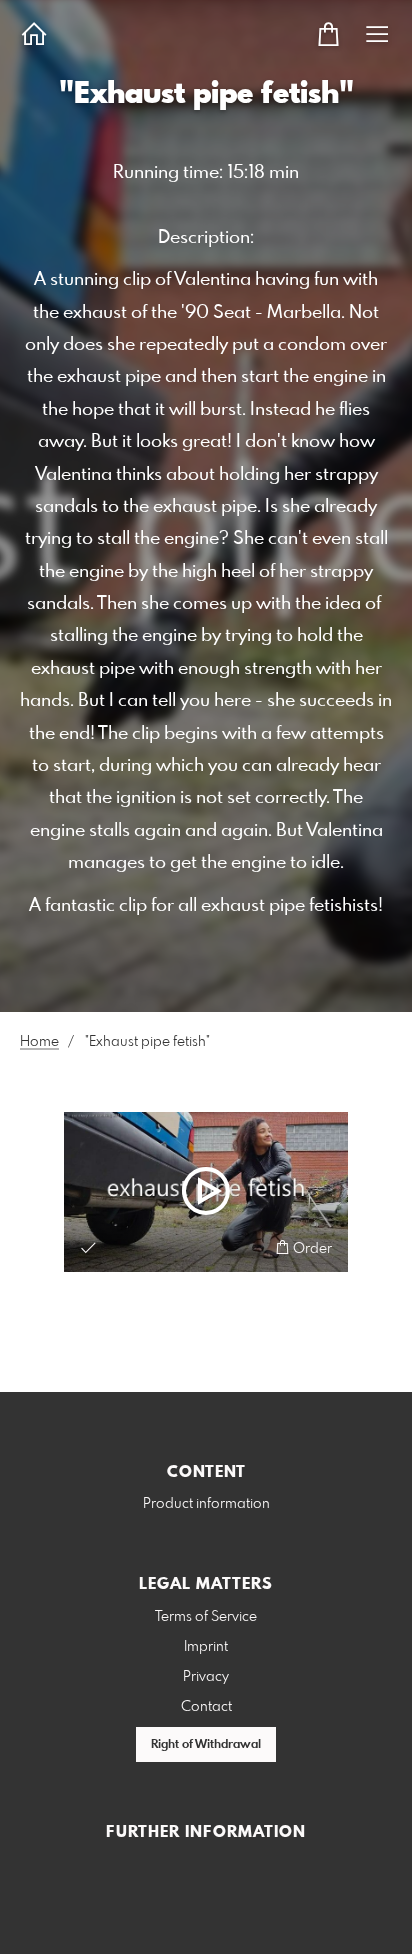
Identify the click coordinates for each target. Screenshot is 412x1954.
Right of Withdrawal (206, 1745)
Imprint (206, 1647)
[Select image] (88, 1247)
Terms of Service (206, 1617)
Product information (206, 1504)
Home (39, 1042)
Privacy (206, 1677)
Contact (206, 1707)
